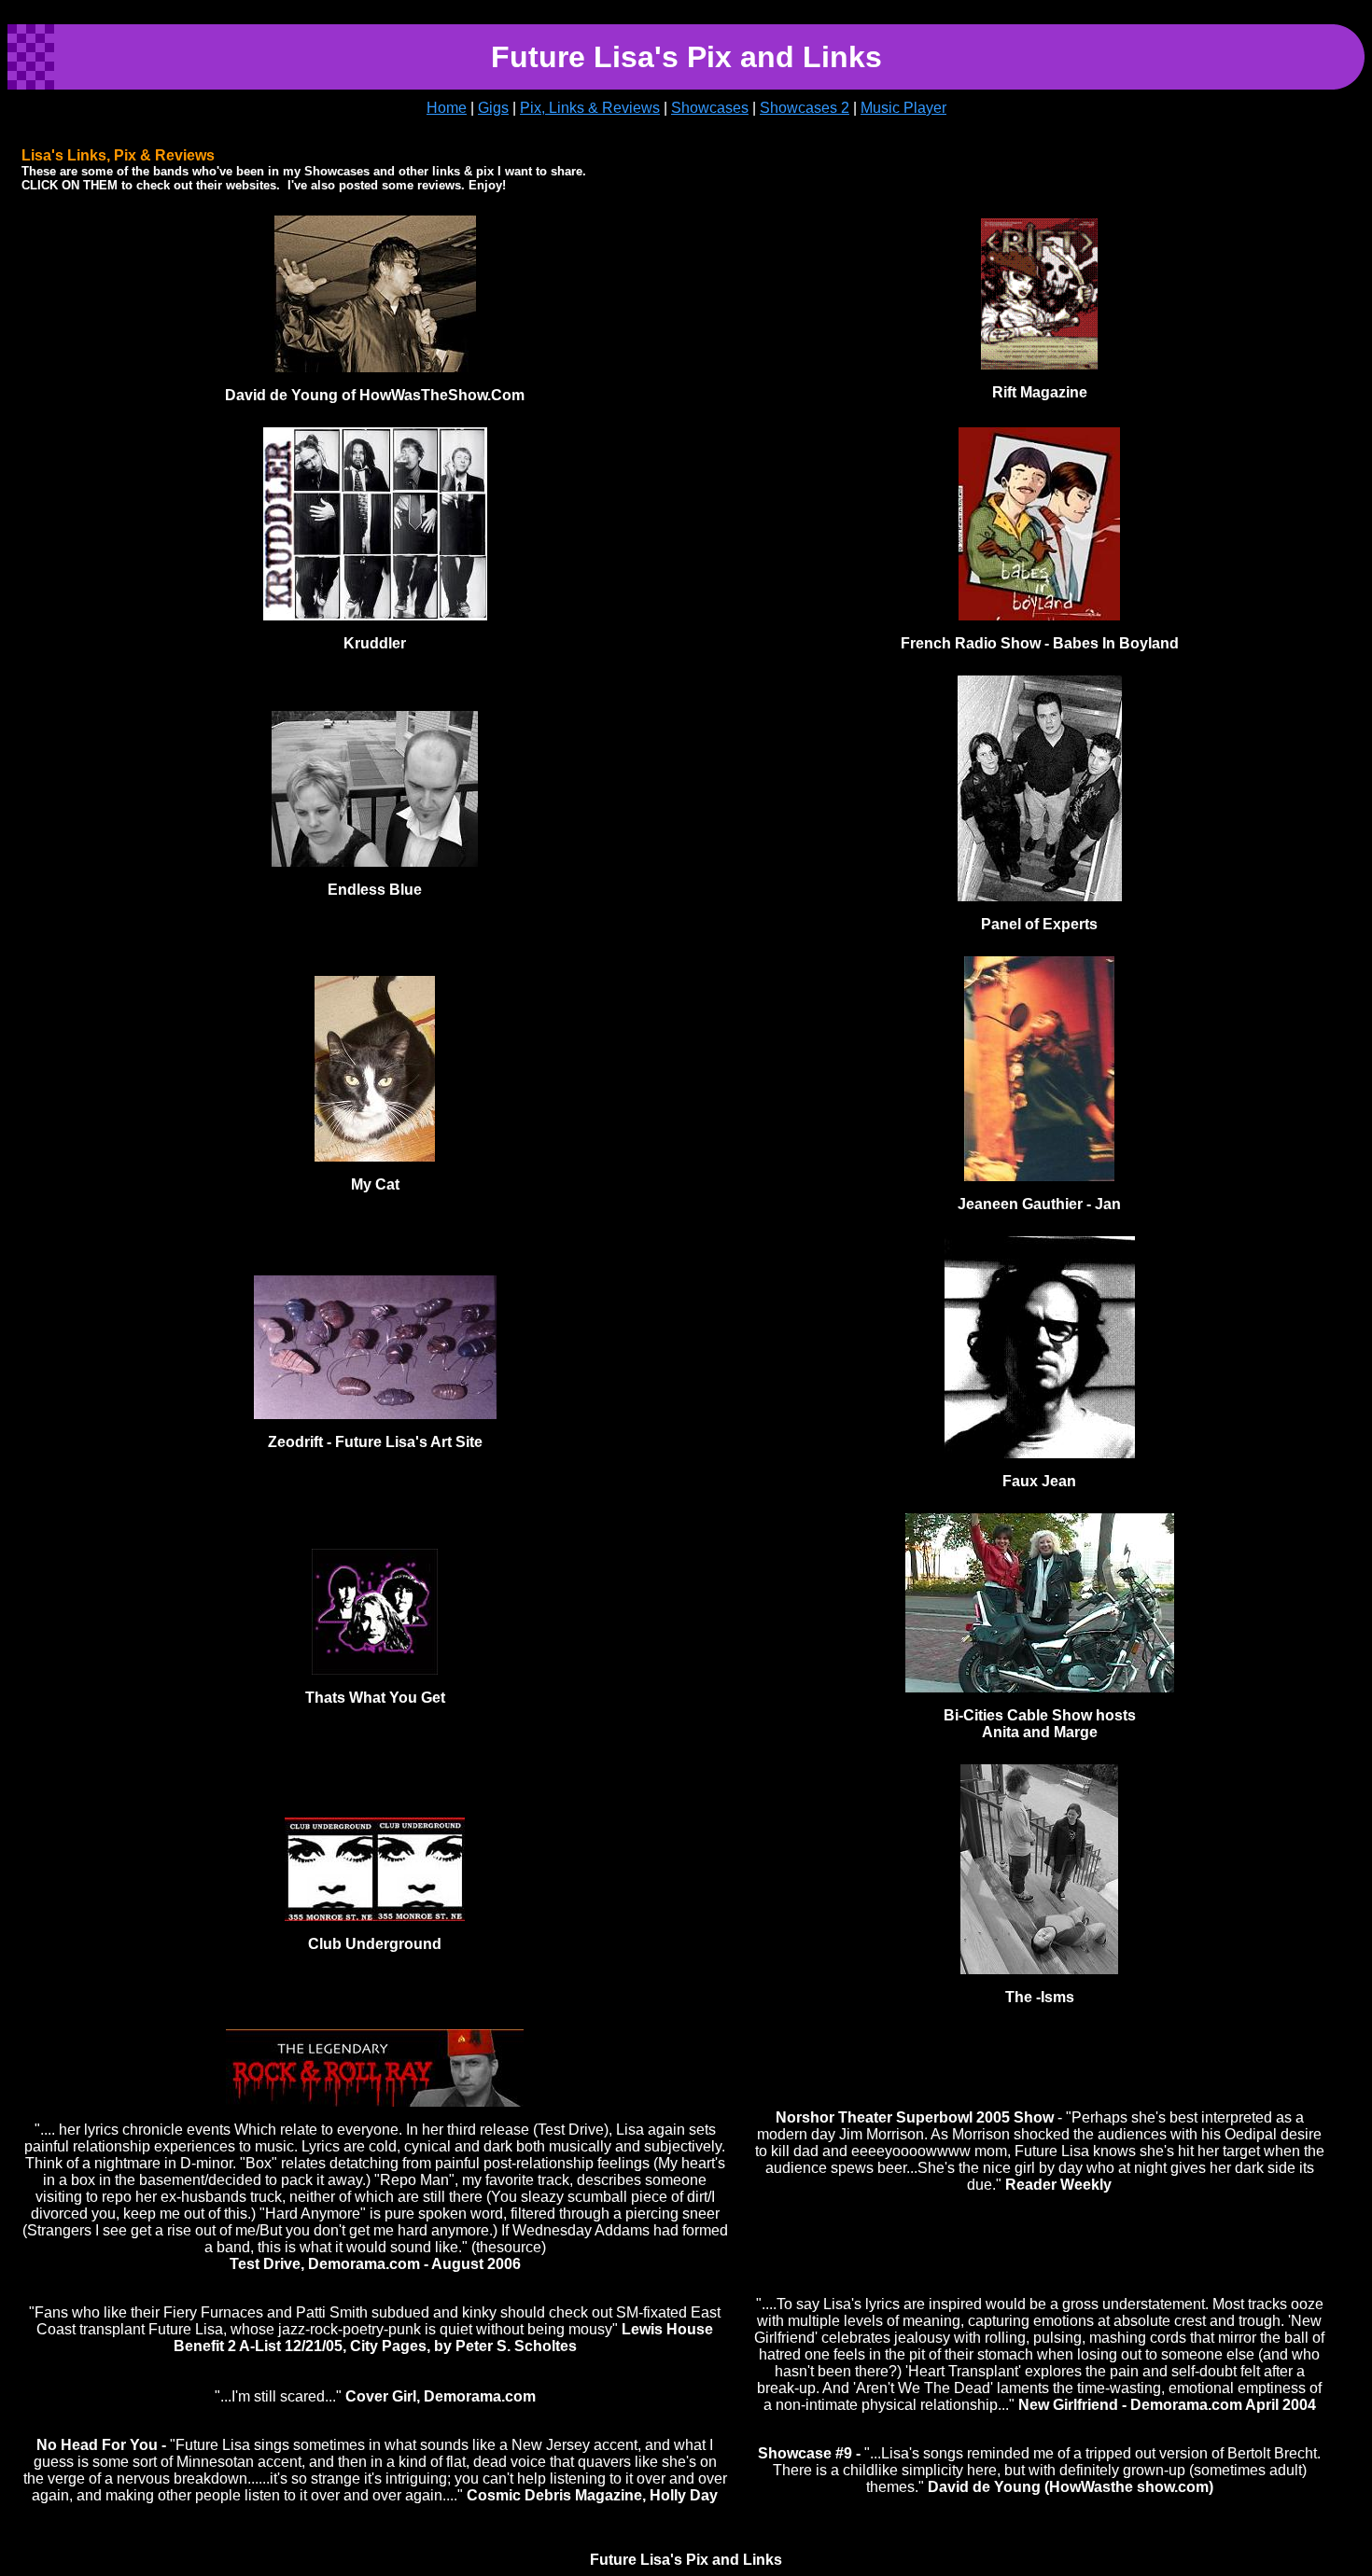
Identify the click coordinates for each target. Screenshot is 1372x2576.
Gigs (493, 108)
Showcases (710, 108)
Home (447, 108)
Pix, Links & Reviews (590, 108)
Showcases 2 (805, 108)
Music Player (903, 108)
